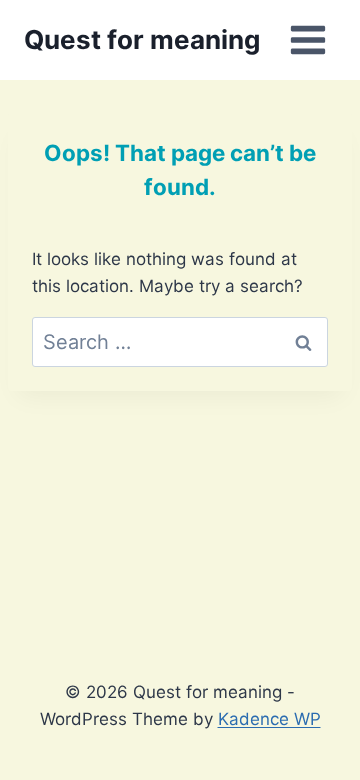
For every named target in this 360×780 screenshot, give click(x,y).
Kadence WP (269, 719)
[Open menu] (307, 39)
